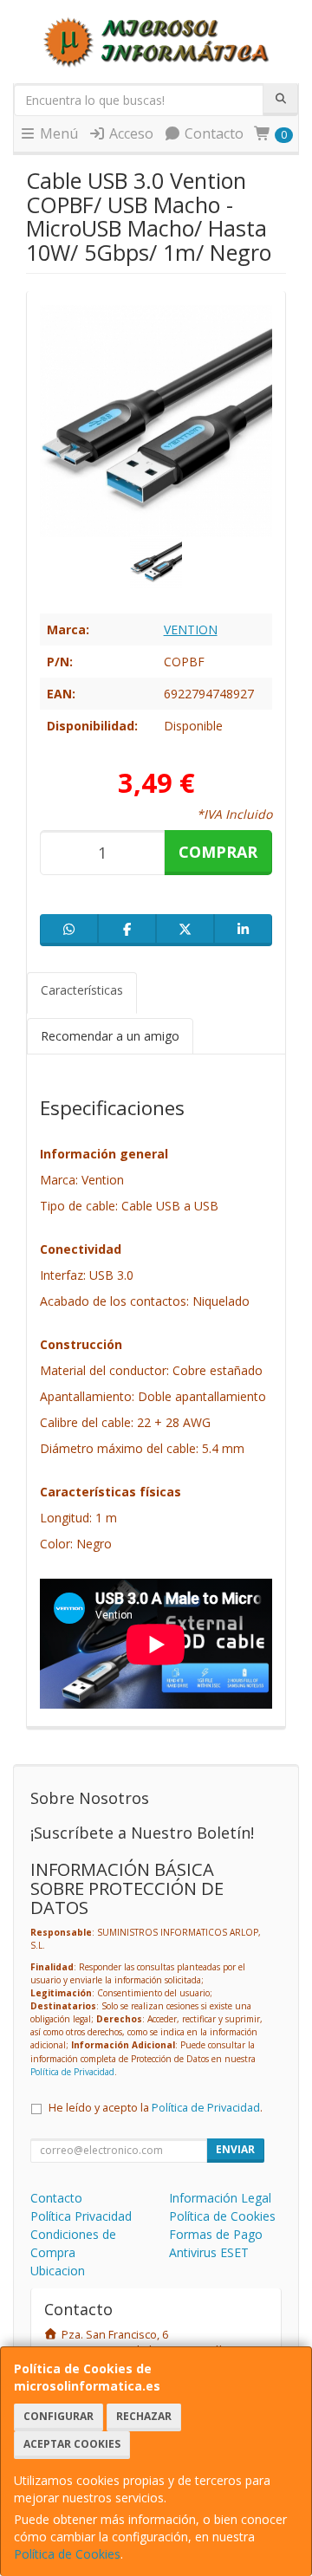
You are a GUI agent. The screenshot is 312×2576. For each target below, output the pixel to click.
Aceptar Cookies (72, 2444)
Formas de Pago (216, 2234)
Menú (57, 133)
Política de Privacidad (72, 2072)
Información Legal (220, 2198)
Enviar (235, 2149)
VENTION (191, 629)
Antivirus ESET (209, 2252)
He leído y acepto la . (156, 2108)
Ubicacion (58, 2271)
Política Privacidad (81, 2216)
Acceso (130, 133)
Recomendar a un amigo (110, 1036)
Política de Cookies (67, 2554)
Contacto (212, 133)
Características (82, 990)
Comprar (218, 852)
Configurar (58, 2416)
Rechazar (144, 2416)
